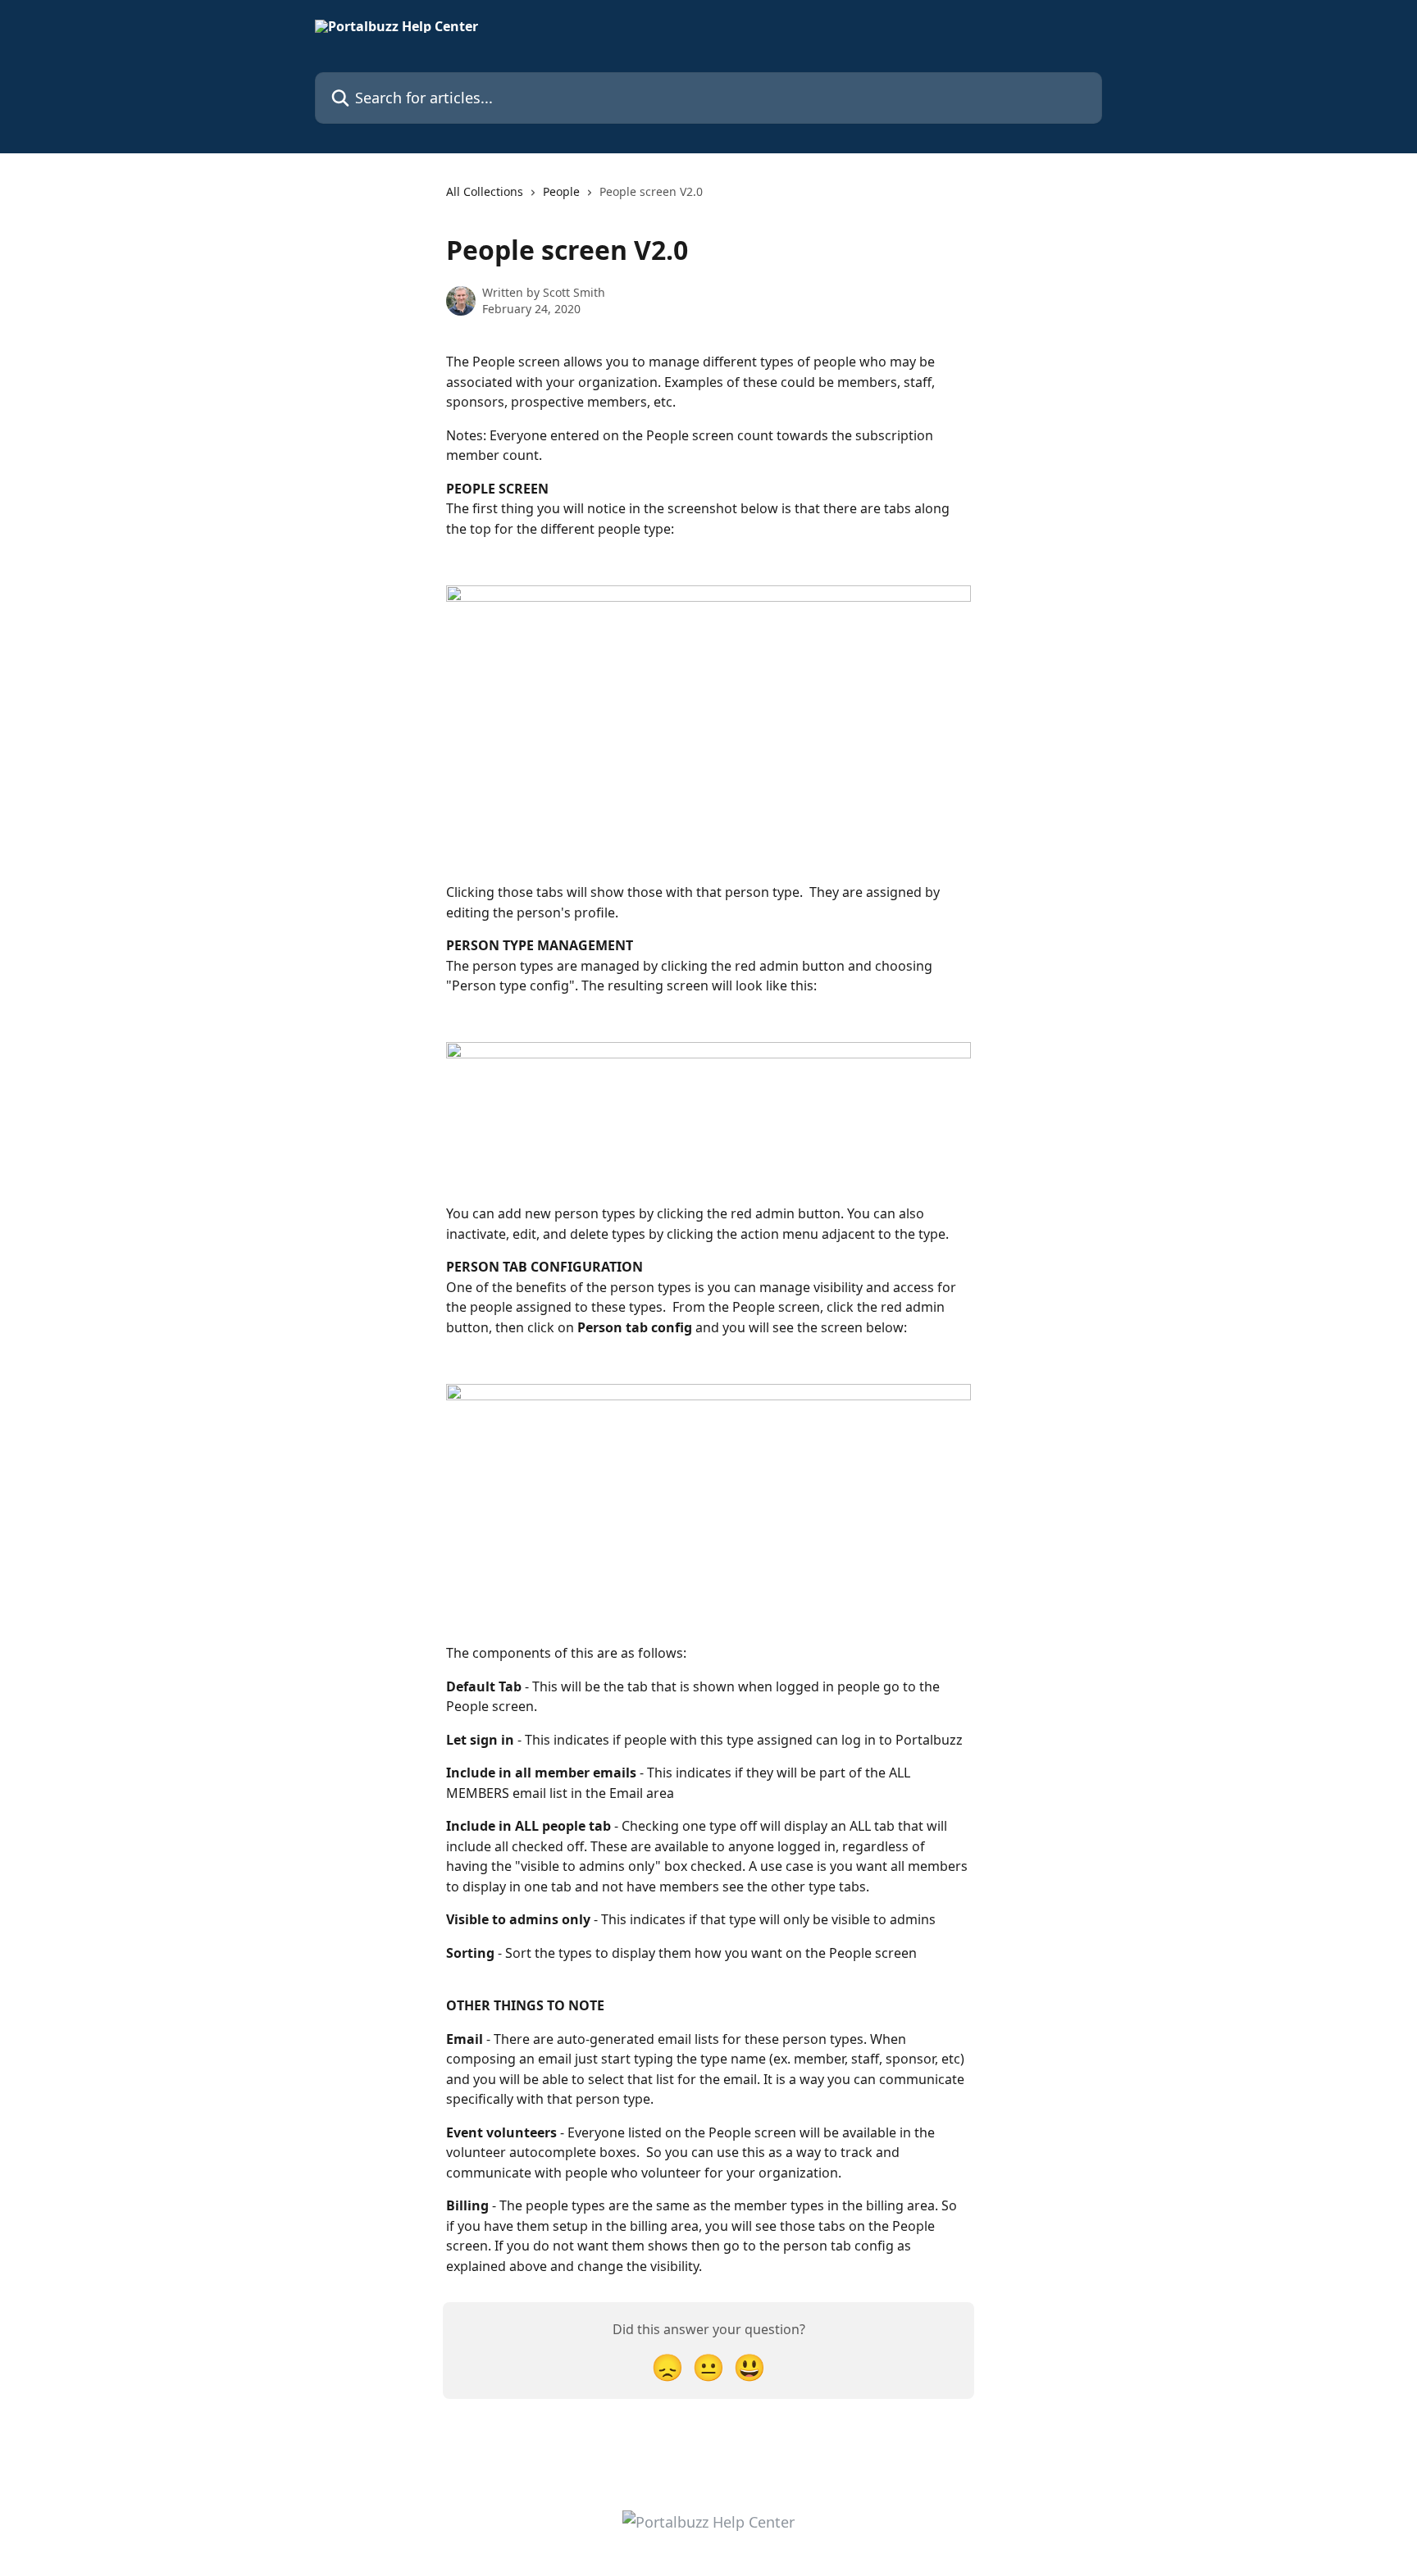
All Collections (485, 191)
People (561, 191)
